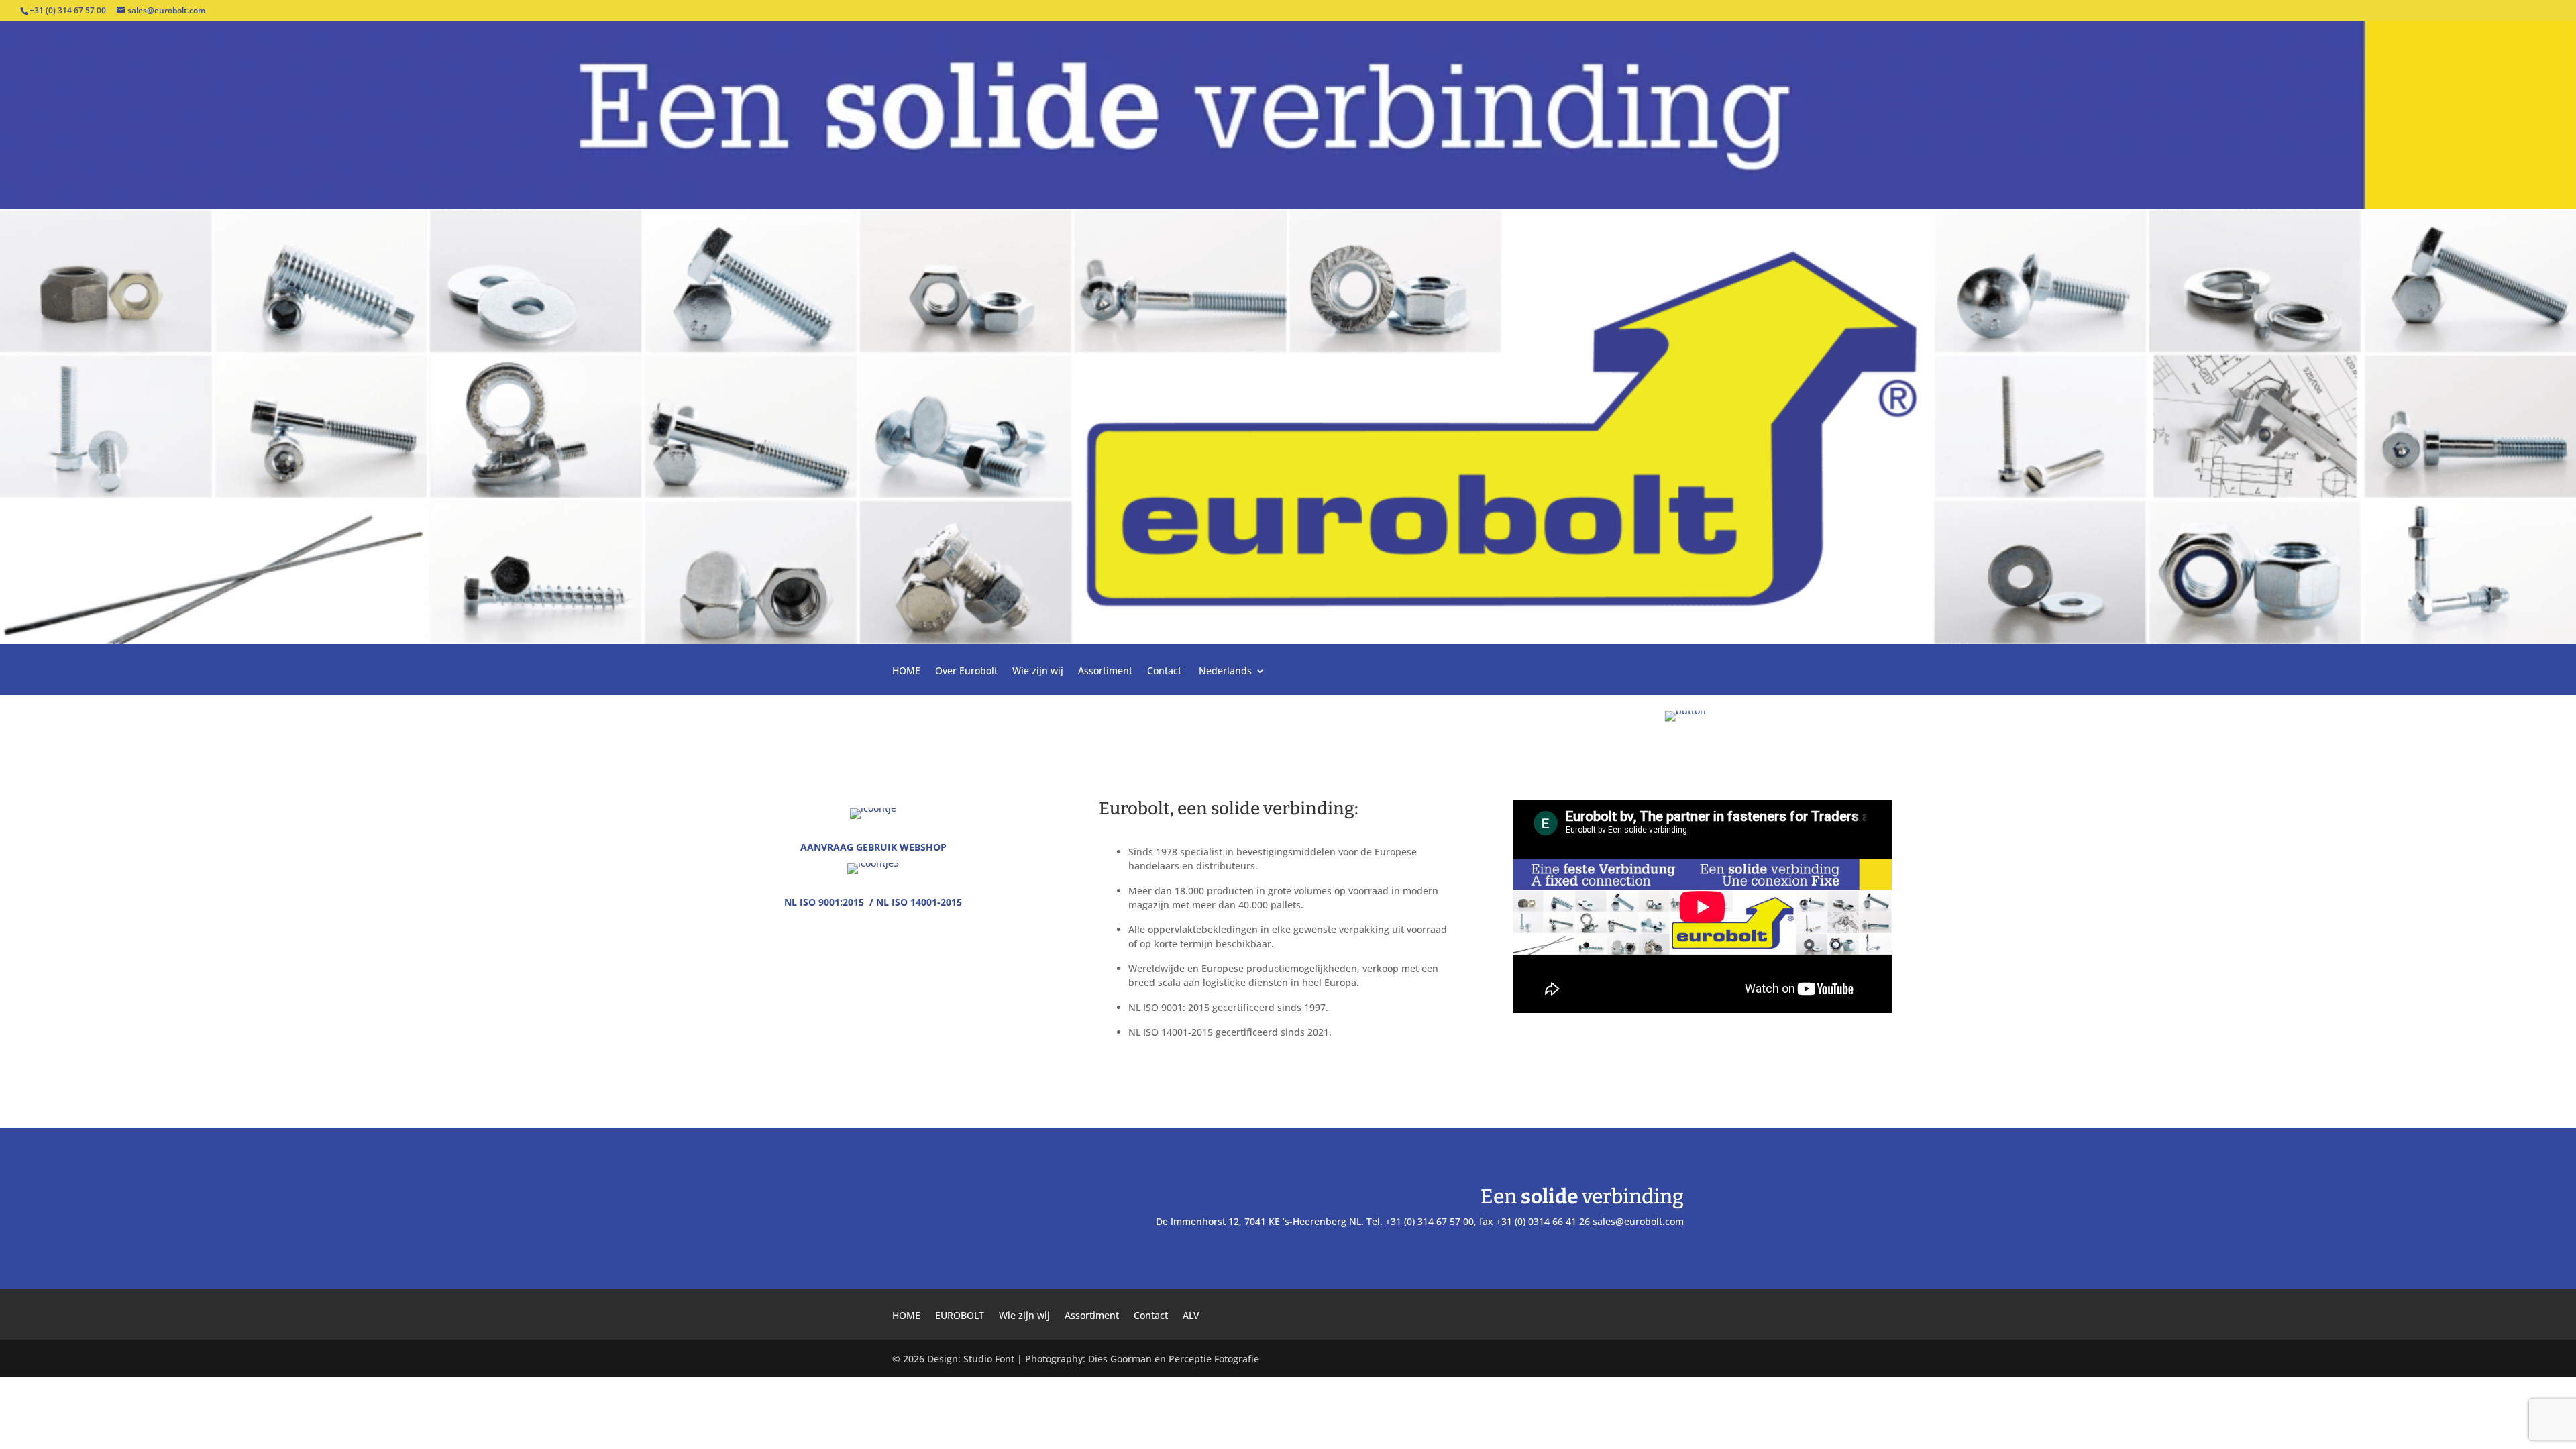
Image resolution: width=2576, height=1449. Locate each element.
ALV (1191, 1316)
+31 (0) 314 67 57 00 (1430, 1221)
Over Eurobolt (966, 672)
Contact (1164, 672)
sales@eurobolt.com (1638, 1221)
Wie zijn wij (1038, 672)
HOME (906, 672)
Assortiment (1105, 672)
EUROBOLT (960, 1316)
